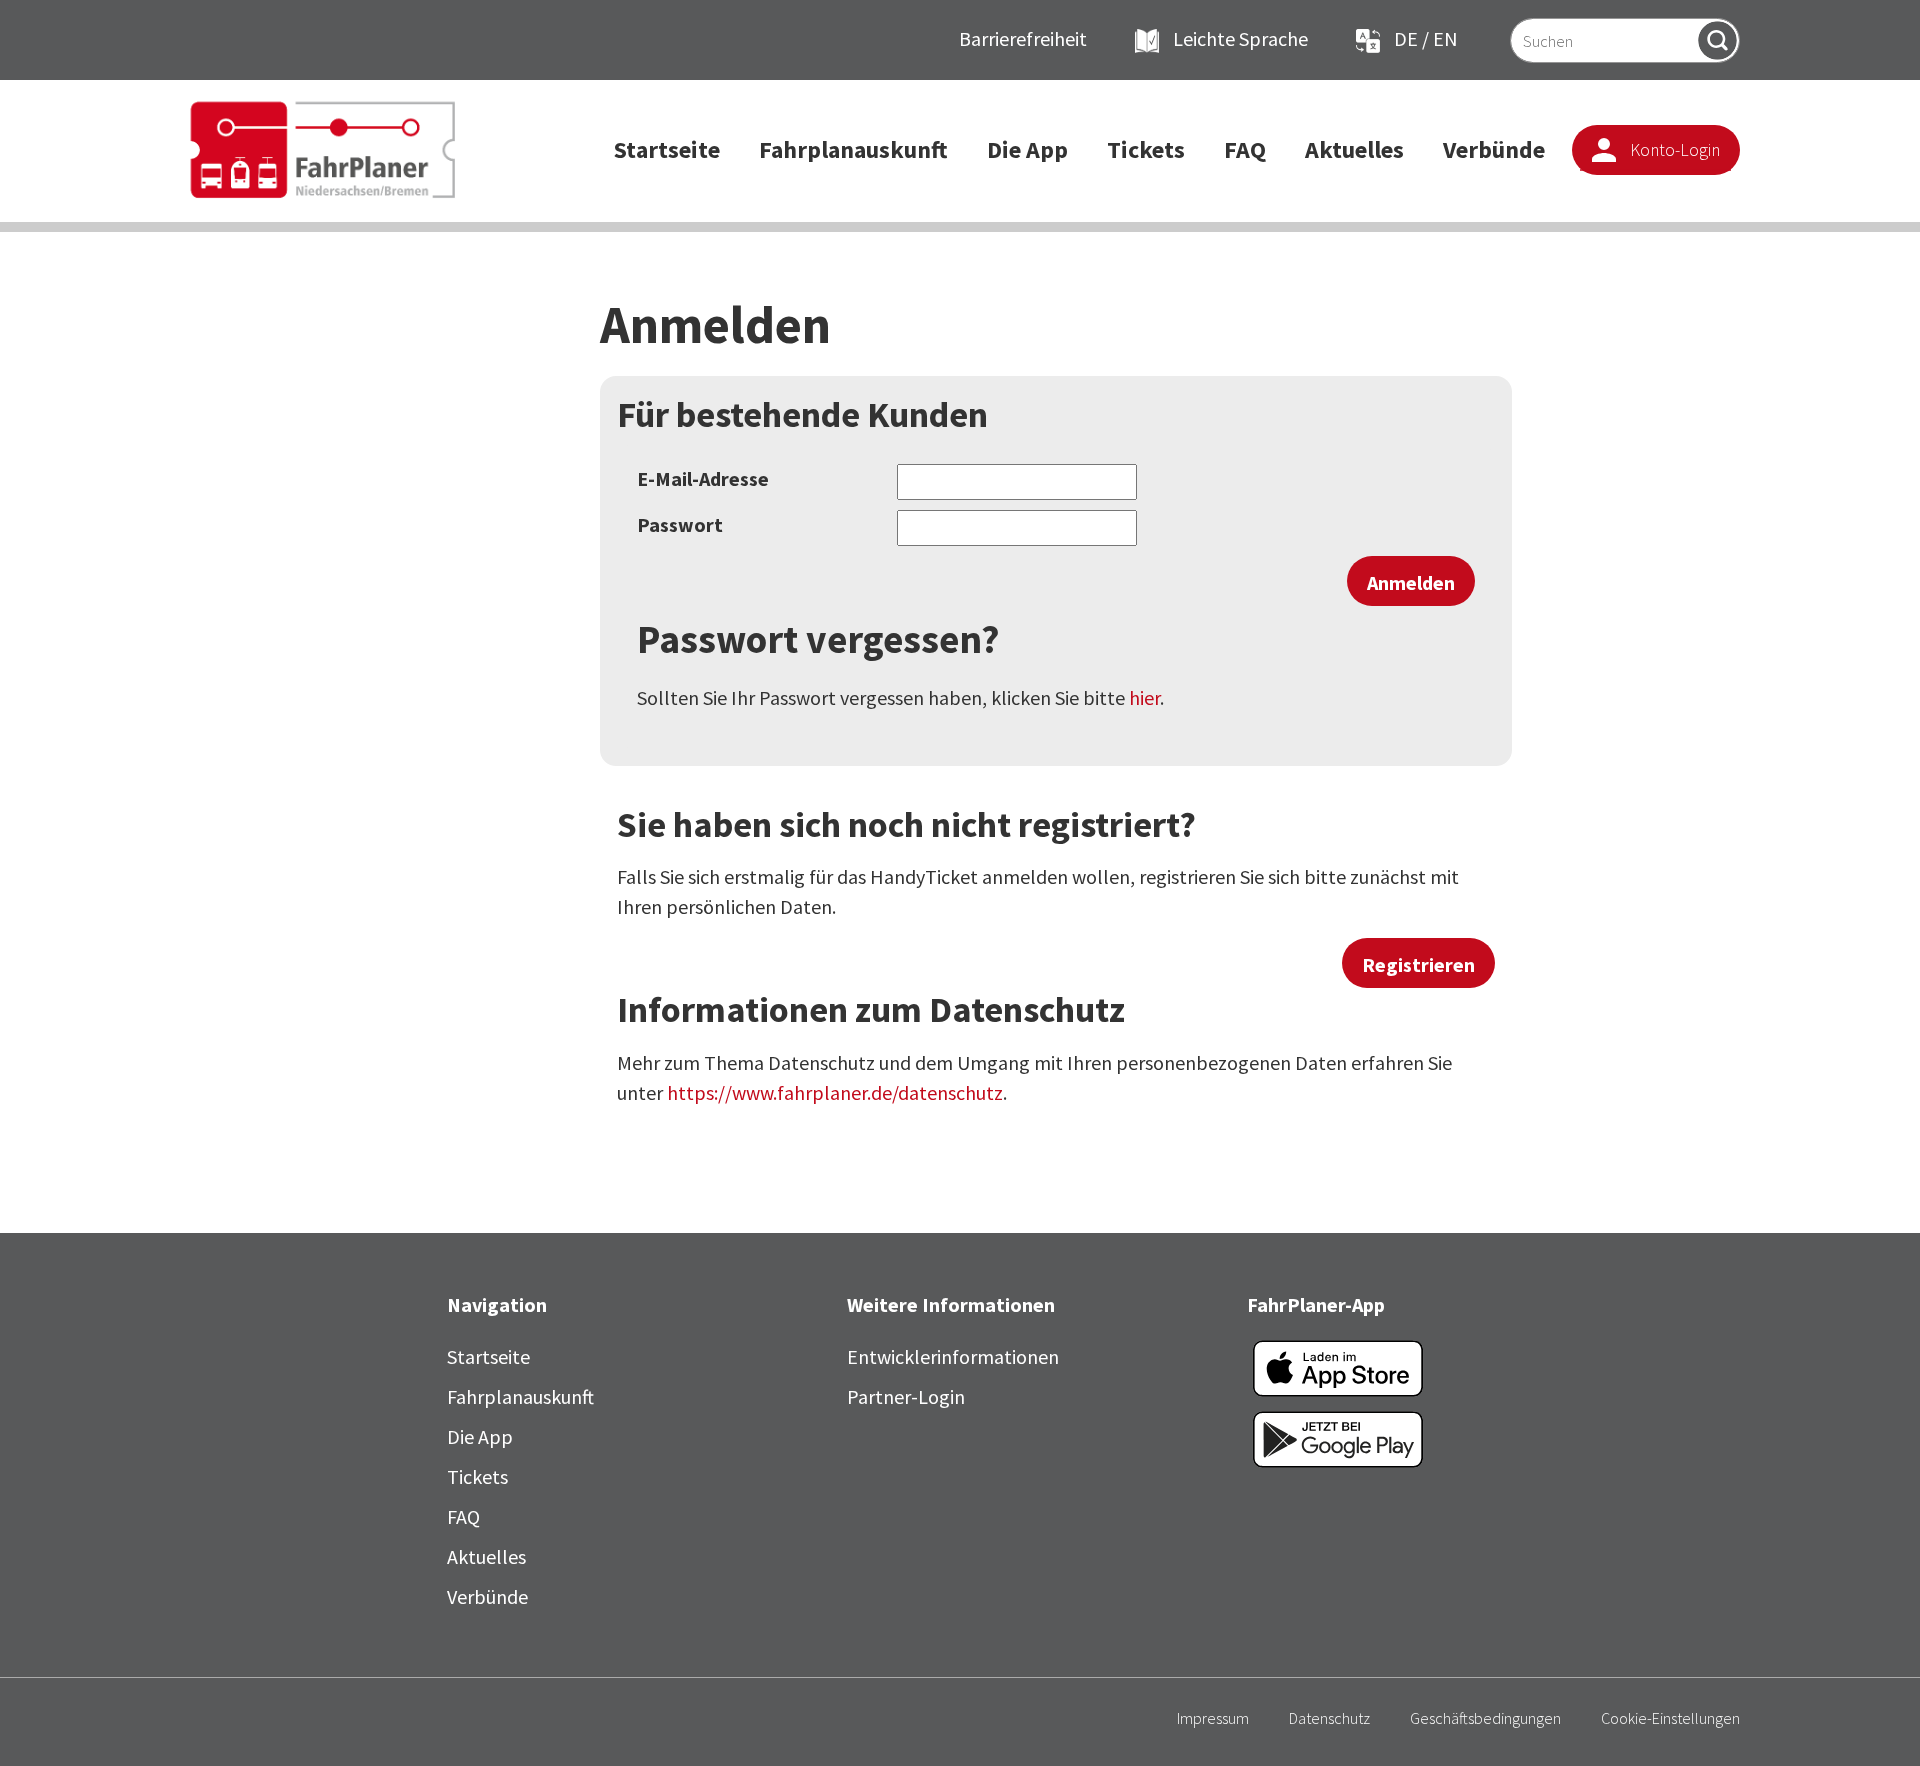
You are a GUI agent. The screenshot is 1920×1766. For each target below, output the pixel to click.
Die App (480, 1436)
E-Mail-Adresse (703, 478)
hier (1144, 697)
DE (1406, 38)
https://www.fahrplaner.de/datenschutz (835, 1092)
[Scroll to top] (1870, 1716)
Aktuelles (486, 1556)
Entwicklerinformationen (953, 1356)
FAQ (463, 1516)
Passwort (680, 524)
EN (1445, 38)
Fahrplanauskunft (520, 1396)
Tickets (477, 1476)
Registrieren (1418, 964)
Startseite (488, 1356)
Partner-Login (906, 1396)
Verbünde (487, 1596)
